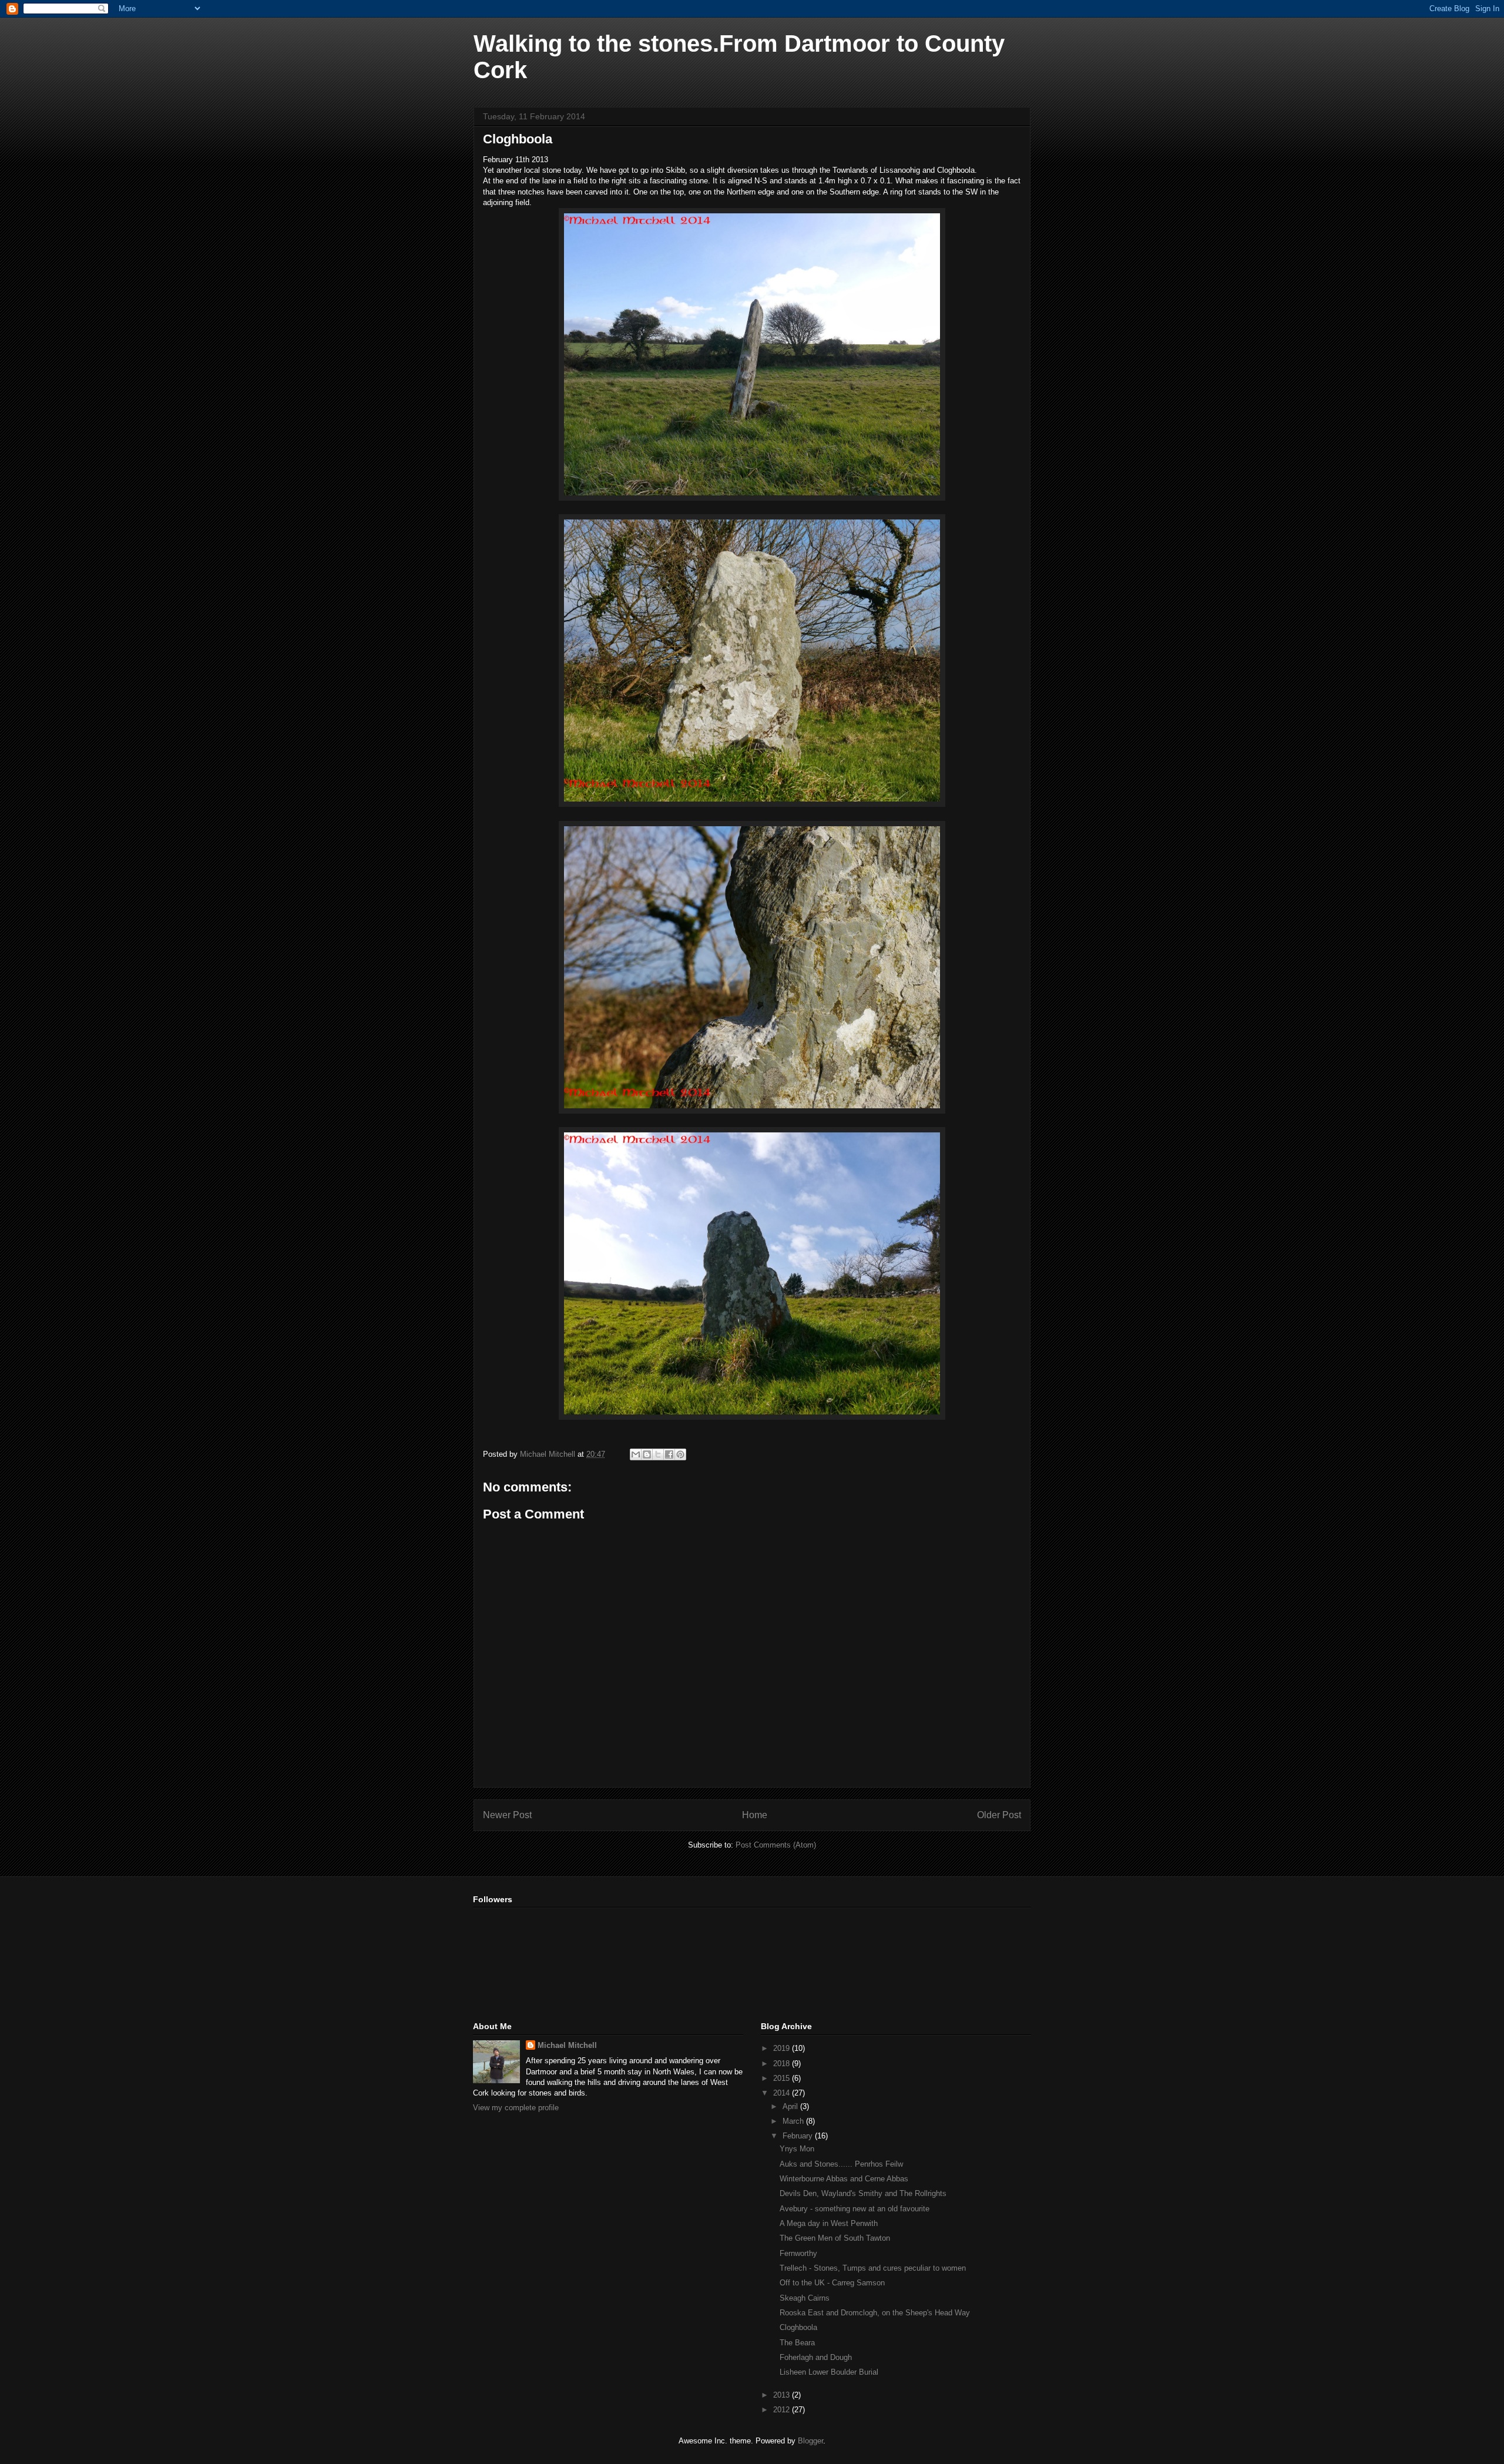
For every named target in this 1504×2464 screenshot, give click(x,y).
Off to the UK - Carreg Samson (832, 2283)
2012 (783, 2410)
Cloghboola (798, 2327)
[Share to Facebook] (669, 1454)
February (799, 2136)
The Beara (797, 2343)
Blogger (810, 2441)
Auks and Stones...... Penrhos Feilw (841, 2164)
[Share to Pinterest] (680, 1454)
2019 (783, 2048)
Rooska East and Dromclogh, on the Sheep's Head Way (875, 2313)
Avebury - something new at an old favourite (855, 2209)
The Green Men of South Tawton (835, 2238)
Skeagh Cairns (805, 2298)
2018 (783, 2064)
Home (755, 1815)
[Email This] (636, 1454)
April (791, 2106)
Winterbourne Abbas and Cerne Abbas (844, 2179)
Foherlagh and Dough (816, 2357)
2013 (783, 2395)
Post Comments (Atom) (776, 1845)
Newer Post (507, 1815)
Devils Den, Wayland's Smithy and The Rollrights (863, 2193)
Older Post (999, 1815)
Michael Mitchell (567, 2045)
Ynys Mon (797, 2149)
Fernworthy (798, 2253)
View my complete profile (516, 2108)
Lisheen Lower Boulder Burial (829, 2372)
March (794, 2121)
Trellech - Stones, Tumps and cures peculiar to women (873, 2268)
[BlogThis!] (647, 1454)
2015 (783, 2078)
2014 (783, 2093)
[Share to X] (658, 1454)
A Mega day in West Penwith (829, 2223)
